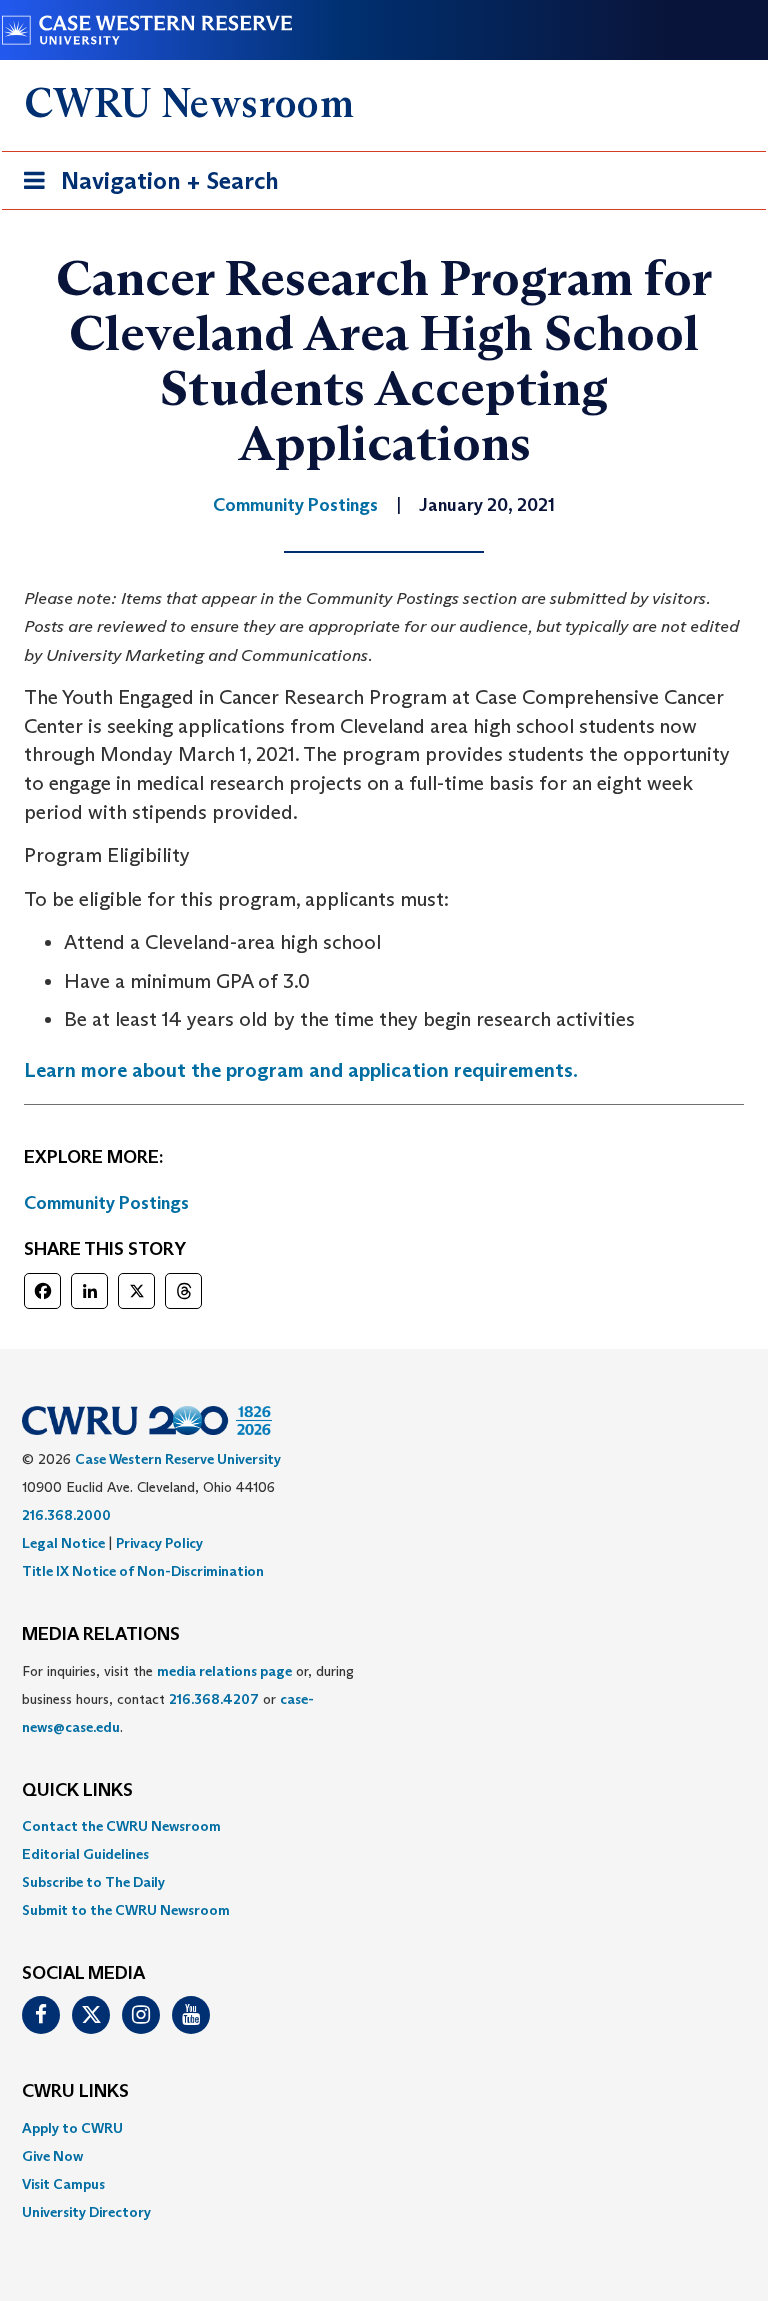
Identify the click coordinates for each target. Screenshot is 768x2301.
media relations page (224, 1671)
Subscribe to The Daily (93, 1882)
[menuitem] (384, 1826)
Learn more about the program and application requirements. (301, 1070)
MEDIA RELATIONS (101, 1635)
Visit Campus (63, 2184)
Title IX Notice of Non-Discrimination (143, 1571)
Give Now (52, 2156)
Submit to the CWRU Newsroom (126, 1910)
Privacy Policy (159, 1543)
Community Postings (106, 1203)
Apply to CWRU (72, 2128)
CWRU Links (75, 2092)
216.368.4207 (214, 1699)
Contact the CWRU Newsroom (121, 1826)
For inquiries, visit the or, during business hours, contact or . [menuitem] (188, 1699)
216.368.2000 (66, 1515)
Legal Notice (63, 1543)
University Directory (86, 2212)
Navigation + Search (145, 187)
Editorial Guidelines (85, 1854)
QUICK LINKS (77, 1791)
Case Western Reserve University (178, 1459)
